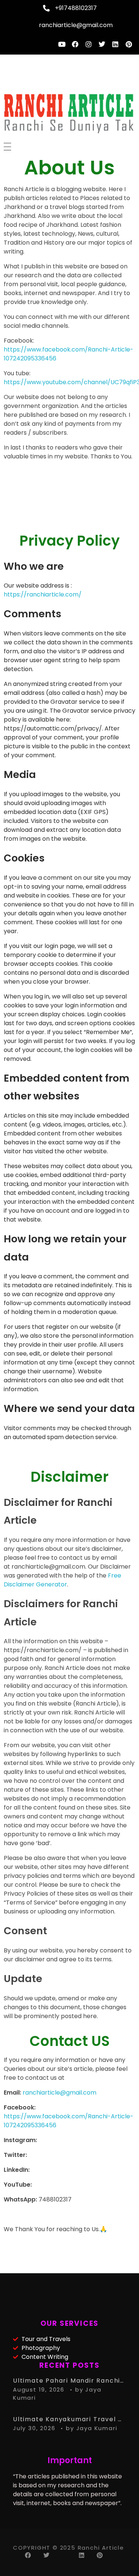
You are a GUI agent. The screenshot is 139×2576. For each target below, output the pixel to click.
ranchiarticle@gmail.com (59, 2093)
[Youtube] (62, 44)
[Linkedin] (115, 44)
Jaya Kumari (97, 2428)
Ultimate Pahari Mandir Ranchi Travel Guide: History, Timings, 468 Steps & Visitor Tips (69, 2381)
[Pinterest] (129, 44)
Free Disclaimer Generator (62, 1580)
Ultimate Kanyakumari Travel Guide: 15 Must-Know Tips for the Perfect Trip (69, 2419)
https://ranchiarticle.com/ (43, 594)
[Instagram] (89, 44)
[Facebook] (75, 44)
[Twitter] (102, 44)
